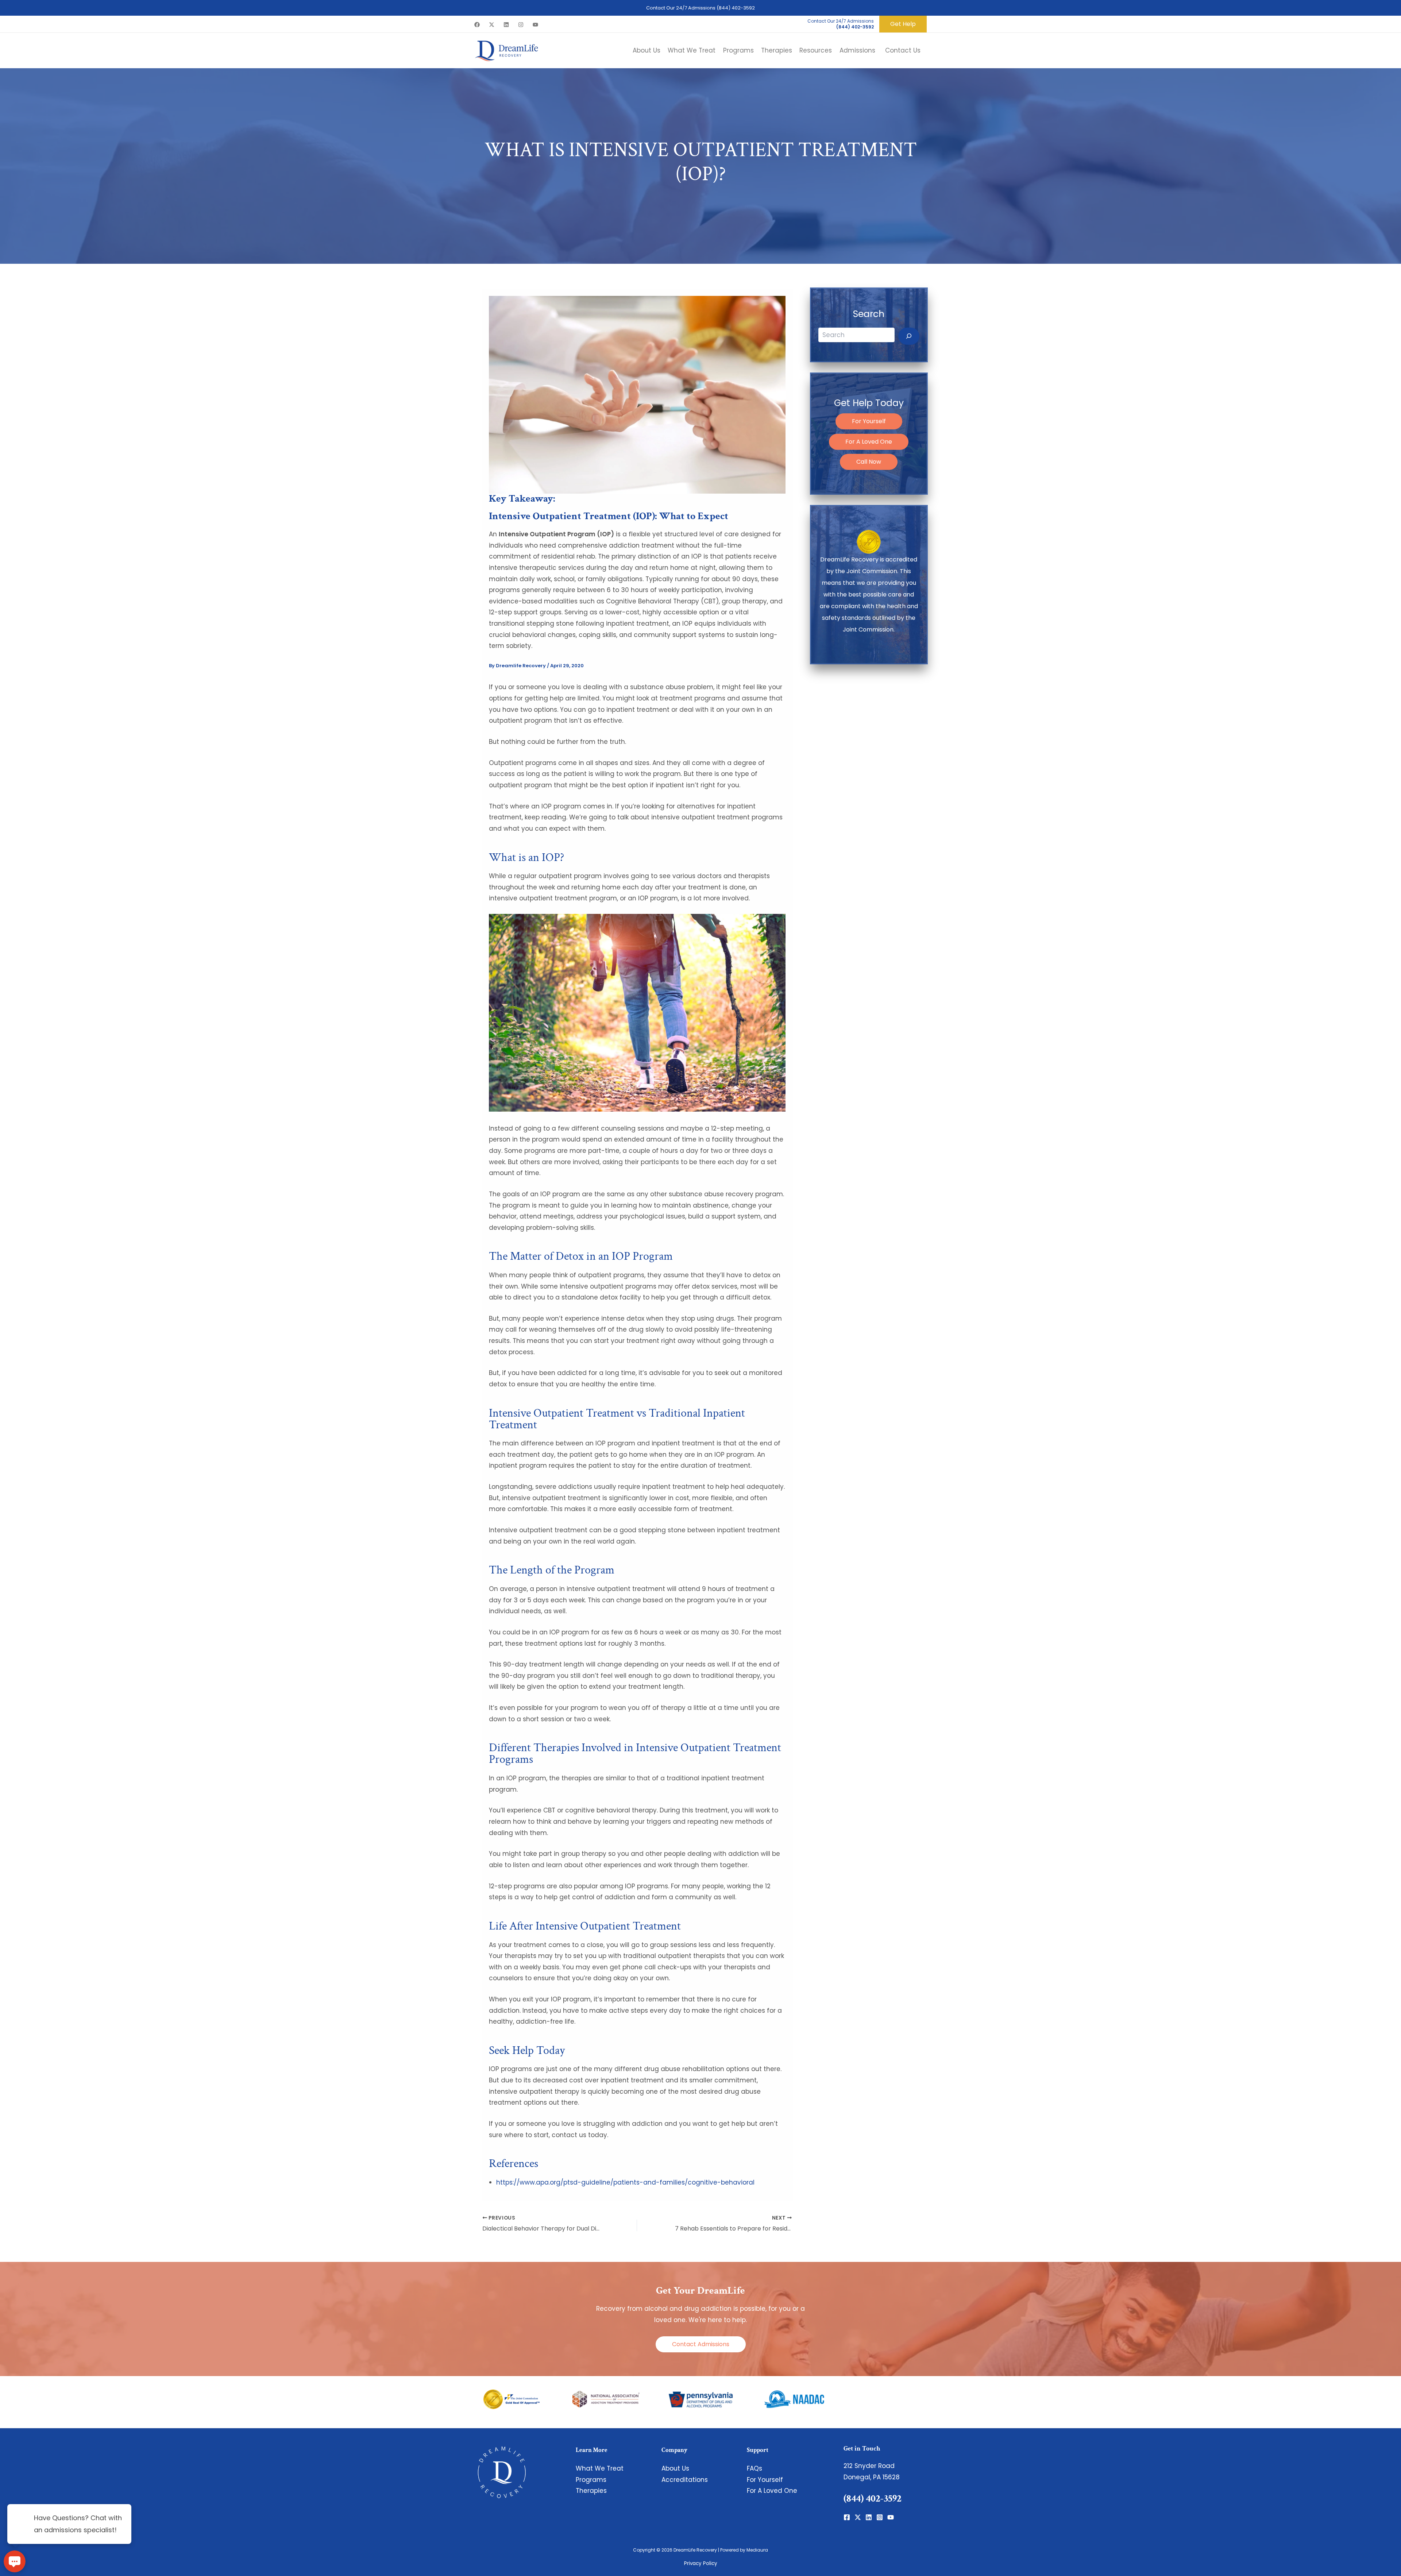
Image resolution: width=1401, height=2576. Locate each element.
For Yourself (869, 421)
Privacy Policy (701, 2563)
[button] (903, 24)
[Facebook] (477, 25)
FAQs (754, 2468)
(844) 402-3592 (736, 8)
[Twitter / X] (492, 25)
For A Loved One (869, 442)
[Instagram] (521, 25)
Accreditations (685, 2480)
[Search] (909, 336)
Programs (591, 2480)
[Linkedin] (506, 25)
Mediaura (757, 2550)
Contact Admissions (701, 2344)
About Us (675, 2468)
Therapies (591, 2491)
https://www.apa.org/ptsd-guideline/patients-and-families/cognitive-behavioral (625, 2182)
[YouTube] (535, 25)
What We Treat (600, 2468)
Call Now (869, 462)
